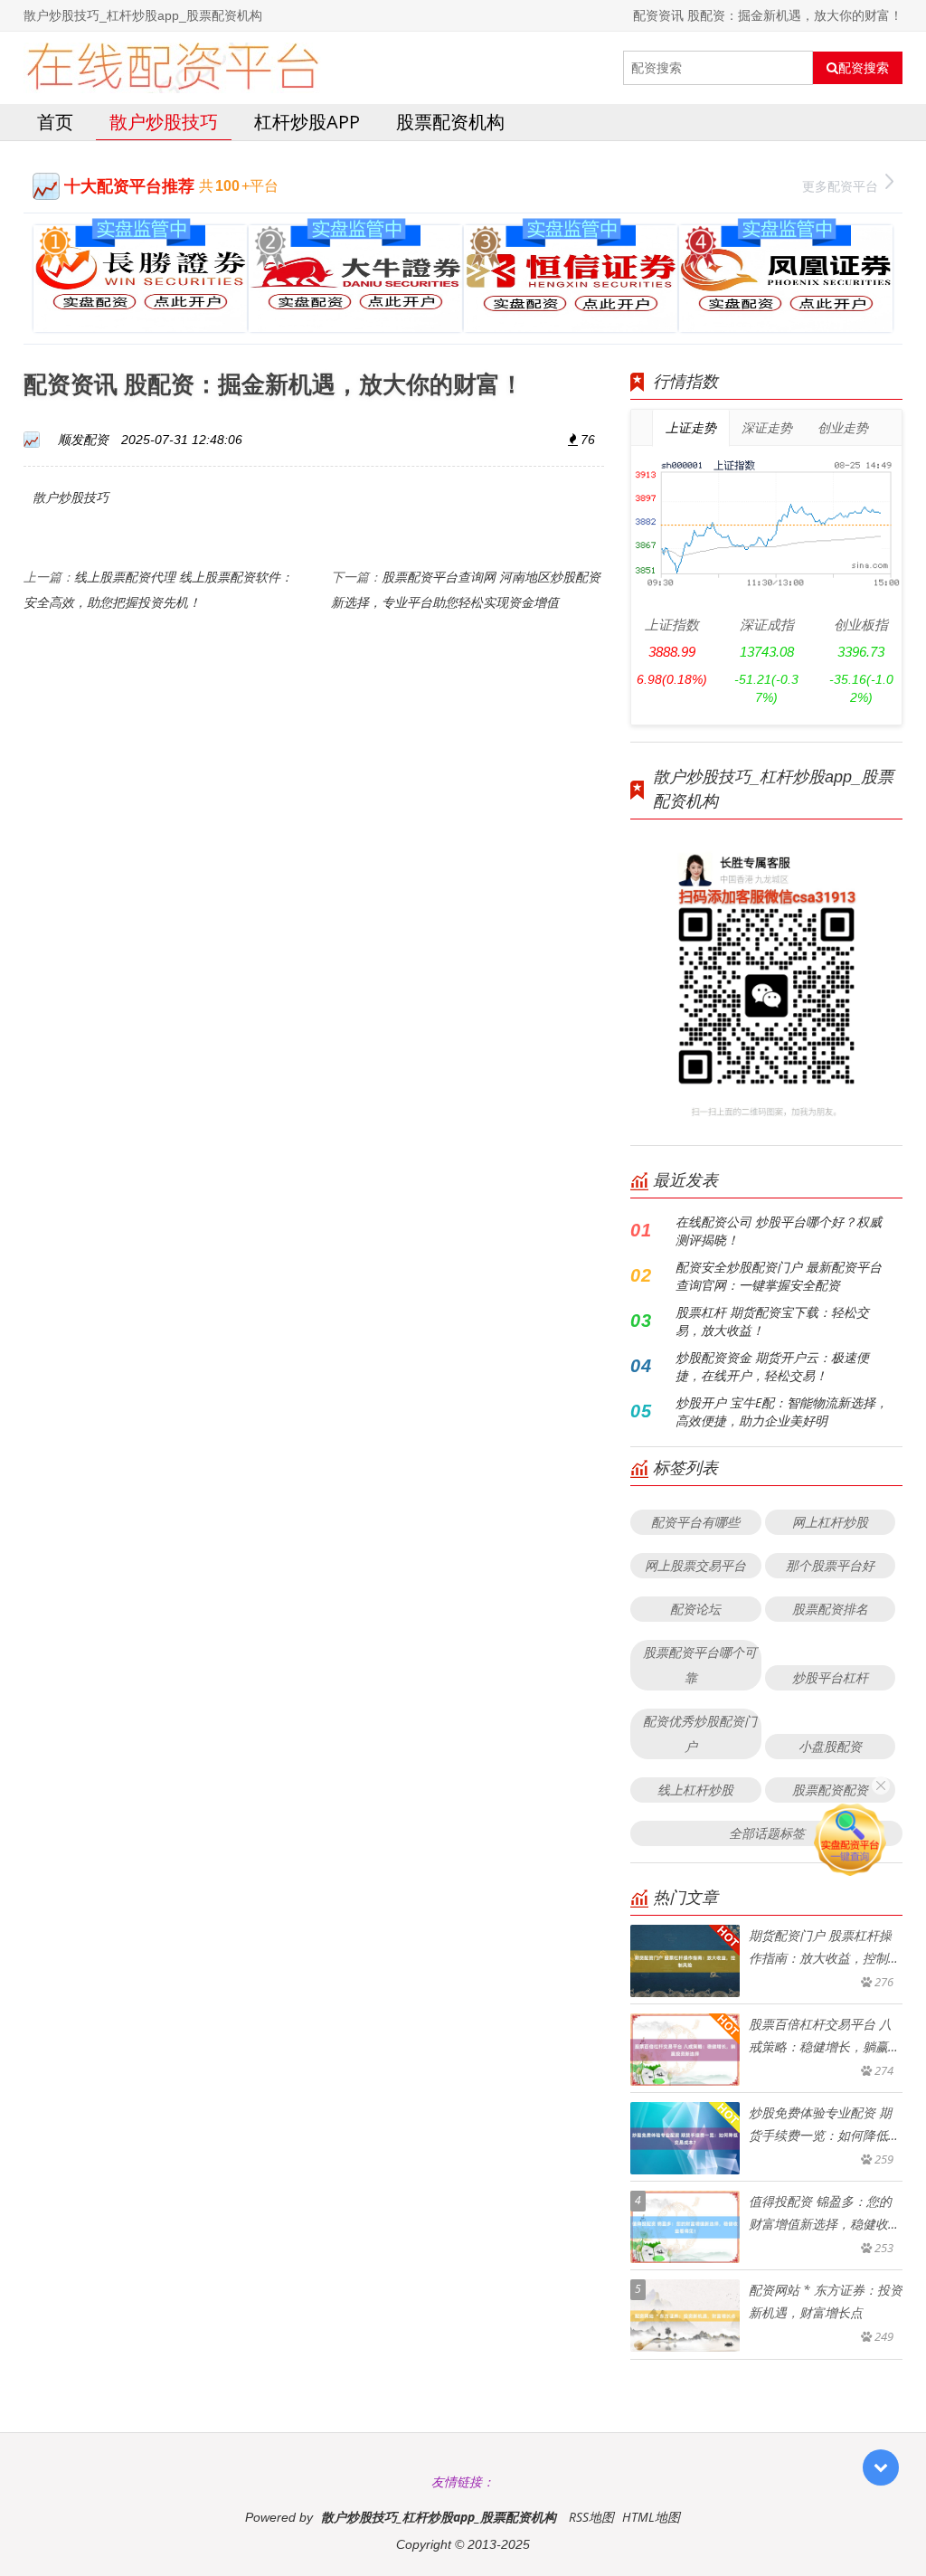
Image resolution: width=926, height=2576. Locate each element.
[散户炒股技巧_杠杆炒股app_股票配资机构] (172, 68)
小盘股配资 (830, 1746)
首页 (55, 122)
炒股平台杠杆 (830, 1677)
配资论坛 (695, 1609)
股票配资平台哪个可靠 (700, 1665)
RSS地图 (591, 2517)
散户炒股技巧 (164, 122)
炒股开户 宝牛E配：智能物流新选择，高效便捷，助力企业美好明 (782, 1411)
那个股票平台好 (830, 1565)
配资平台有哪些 (695, 1522)
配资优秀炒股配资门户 (700, 1733)
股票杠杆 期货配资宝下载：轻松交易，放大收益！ (772, 1321)
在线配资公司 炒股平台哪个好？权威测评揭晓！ (779, 1231)
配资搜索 (864, 68)
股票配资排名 (830, 1609)
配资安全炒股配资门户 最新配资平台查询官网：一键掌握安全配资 (779, 1276)
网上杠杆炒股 (830, 1522)
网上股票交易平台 (695, 1565)
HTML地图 (651, 2517)
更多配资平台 (840, 186)
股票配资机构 (450, 122)
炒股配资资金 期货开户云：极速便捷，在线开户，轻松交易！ (772, 1366)
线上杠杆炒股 (695, 1790)
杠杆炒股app (307, 122)
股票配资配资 (830, 1790)
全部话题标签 (767, 1833)
